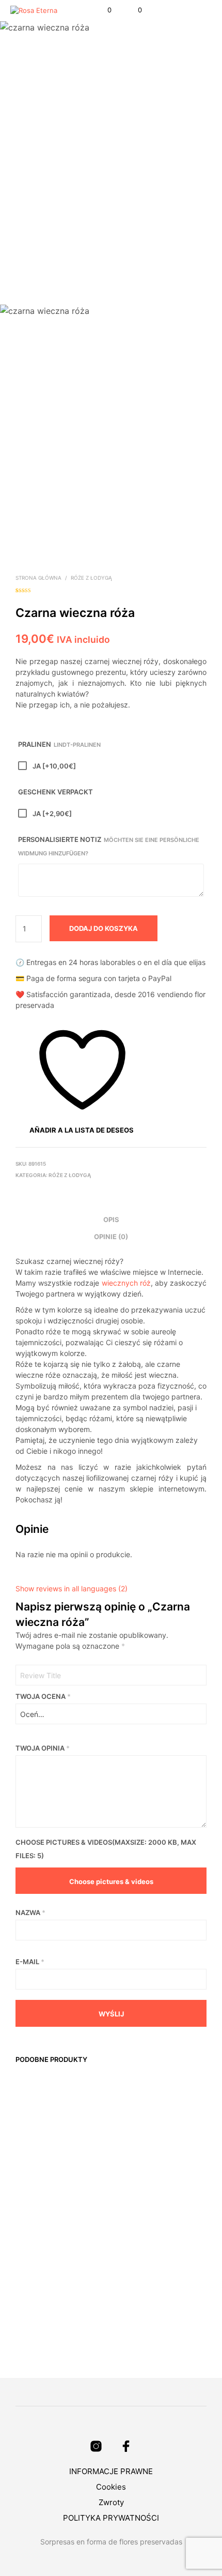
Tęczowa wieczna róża (86, 2151)
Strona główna (38, 578)
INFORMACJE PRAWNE (111, 2471)
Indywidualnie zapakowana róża (37, 2298)
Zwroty (111, 2502)
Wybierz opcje (31, 2344)
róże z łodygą (91, 578)
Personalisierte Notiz (109, 846)
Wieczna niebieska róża (141, 2151)
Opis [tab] (111, 1219)
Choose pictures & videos (111, 1881)
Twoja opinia (43, 1748)
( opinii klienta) (111, 589)
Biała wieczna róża (29, 2151)
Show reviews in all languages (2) (72, 1588)
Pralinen (59, 744)
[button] (102, 10)
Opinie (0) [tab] (111, 1237)
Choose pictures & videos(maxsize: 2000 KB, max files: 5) (106, 1849)
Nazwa (30, 1912)
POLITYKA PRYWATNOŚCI (111, 2518)
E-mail (30, 1962)
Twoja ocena (43, 1696)
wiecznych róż (126, 1283)
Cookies (111, 2487)
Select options (31, 2196)
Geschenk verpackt (55, 792)
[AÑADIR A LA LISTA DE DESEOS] (51, 2146)
